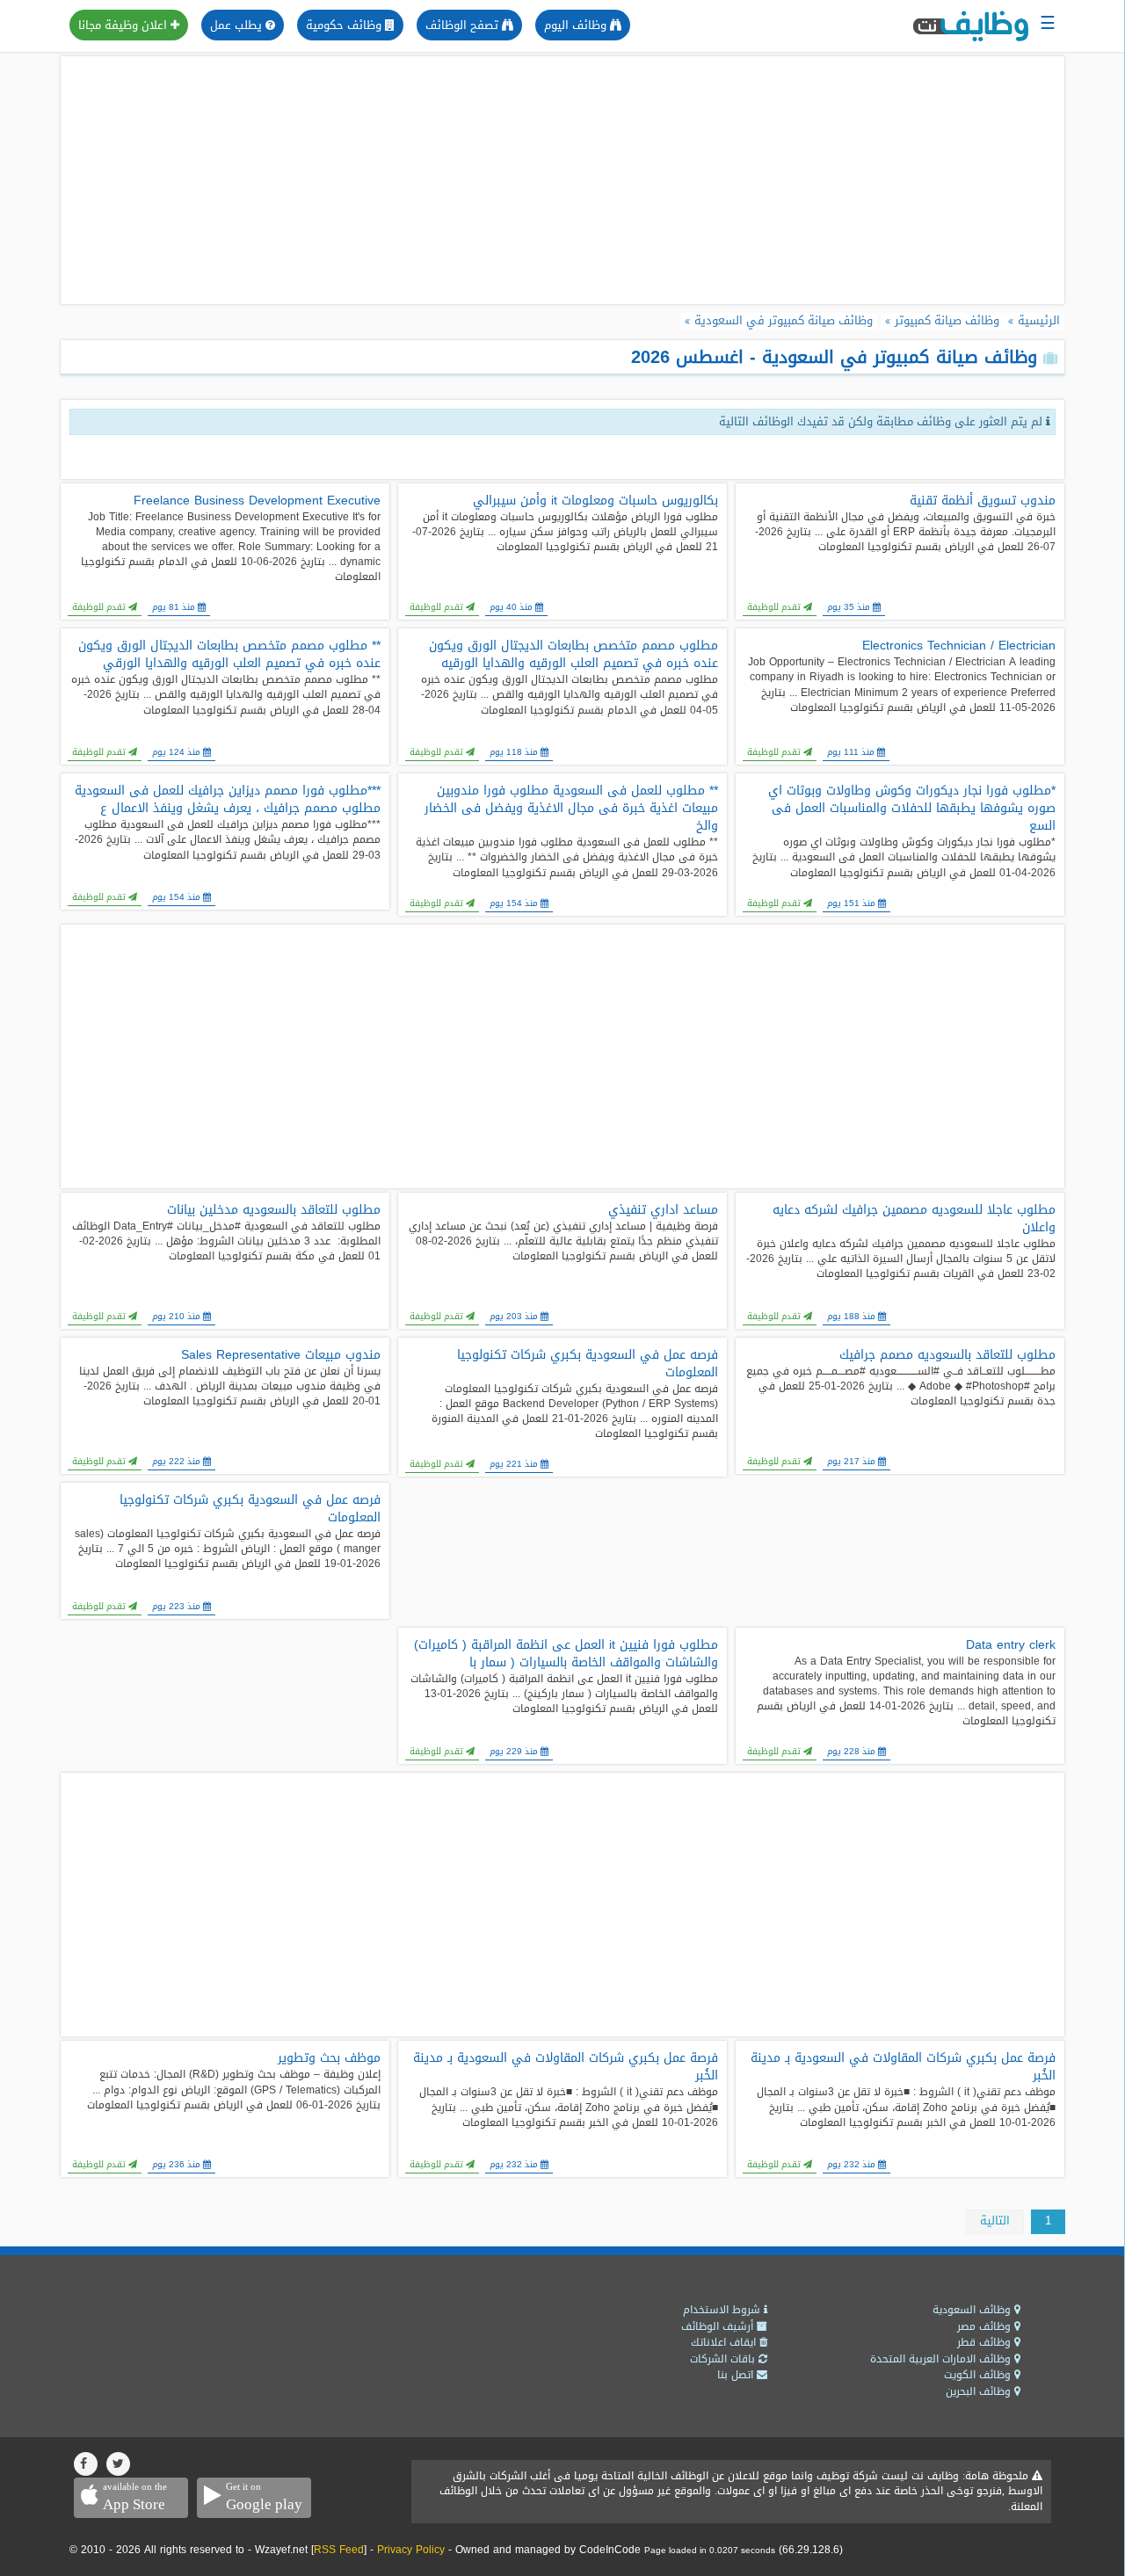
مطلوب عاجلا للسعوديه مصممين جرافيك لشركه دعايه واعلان (914, 1219)
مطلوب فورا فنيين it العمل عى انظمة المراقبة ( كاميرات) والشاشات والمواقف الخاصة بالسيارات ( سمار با (566, 1654)
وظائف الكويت (979, 2375)
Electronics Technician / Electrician (959, 646)
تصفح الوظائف (464, 25)
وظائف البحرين (980, 2391)
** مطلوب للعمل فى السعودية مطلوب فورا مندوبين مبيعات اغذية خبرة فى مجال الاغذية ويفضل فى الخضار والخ (571, 809)
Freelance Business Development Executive (257, 501)
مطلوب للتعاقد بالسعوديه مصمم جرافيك (947, 1355)
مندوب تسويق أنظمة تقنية (983, 501)
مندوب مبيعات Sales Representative (281, 1355)
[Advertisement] (562, 180)
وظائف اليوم (577, 25)
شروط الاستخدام (723, 2310)
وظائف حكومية (345, 25)
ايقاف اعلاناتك (725, 2342)
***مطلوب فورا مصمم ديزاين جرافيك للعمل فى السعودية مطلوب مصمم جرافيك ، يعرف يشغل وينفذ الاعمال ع (228, 800)
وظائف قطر (986, 2342)
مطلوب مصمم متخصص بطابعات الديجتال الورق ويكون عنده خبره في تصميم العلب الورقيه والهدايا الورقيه (573, 655)
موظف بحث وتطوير (329, 2058)
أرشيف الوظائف (719, 2326)
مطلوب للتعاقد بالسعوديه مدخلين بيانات (274, 1210)
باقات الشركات (724, 2359)
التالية (995, 2220)
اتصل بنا (737, 2375)
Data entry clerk (1011, 1645)
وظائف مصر (986, 2326)
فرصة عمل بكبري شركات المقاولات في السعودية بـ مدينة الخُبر (903, 2067)
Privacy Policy (411, 2550)
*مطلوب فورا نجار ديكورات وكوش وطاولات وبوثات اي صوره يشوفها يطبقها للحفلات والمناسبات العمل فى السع (912, 809)
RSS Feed (339, 2550)
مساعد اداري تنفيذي (663, 1210)
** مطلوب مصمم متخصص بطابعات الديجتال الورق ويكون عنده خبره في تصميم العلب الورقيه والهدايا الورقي (229, 655)
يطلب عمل (238, 25)
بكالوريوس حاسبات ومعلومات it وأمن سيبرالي (595, 501)
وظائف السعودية (973, 2310)
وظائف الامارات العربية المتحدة (942, 2359)
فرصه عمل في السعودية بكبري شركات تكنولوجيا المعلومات (588, 1364)
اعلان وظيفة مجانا (124, 25)
